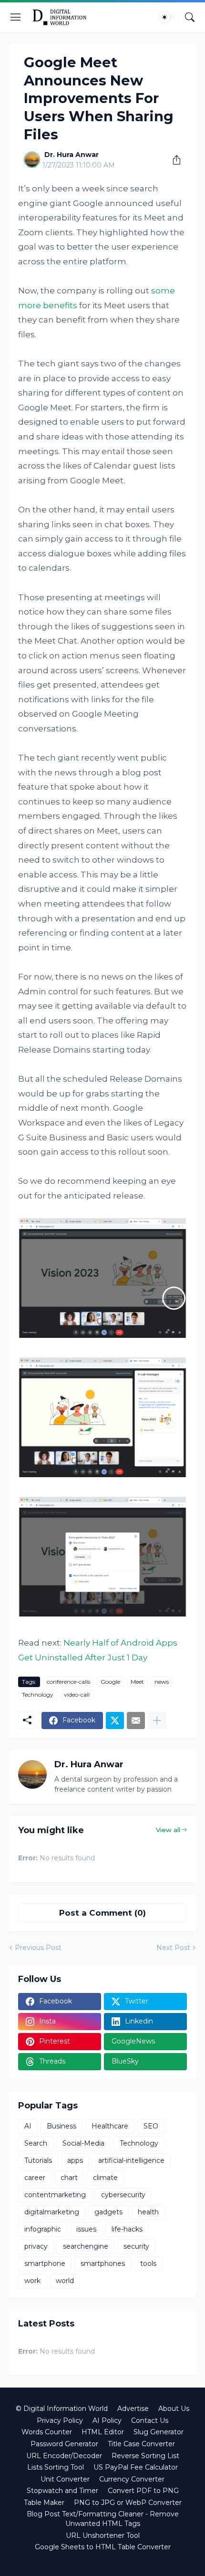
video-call (77, 1695)
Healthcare (110, 2126)
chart (69, 2178)
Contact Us (150, 2420)
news (162, 1682)
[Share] (173, 160)
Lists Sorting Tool (56, 2467)
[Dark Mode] (167, 17)
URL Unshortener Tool (103, 2535)
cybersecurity (123, 2195)
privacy (36, 2246)
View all (168, 1830)
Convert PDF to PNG (143, 2491)
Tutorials (38, 2160)
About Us (174, 2409)
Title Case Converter (141, 2444)
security (136, 2246)
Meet (137, 1682)
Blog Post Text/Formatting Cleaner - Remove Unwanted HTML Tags (103, 2519)
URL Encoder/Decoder (64, 2456)
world (65, 2281)
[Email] (136, 1721)
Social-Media (83, 2143)
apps (75, 2160)
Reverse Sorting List (145, 2456)
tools (148, 2263)
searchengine (86, 2246)
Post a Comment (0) (102, 1913)
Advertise (133, 2409)
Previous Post (38, 1948)
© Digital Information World (62, 2409)
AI (28, 2126)
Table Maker (44, 2503)
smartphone (45, 2263)
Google (110, 1682)
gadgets (108, 2212)
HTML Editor (103, 2432)
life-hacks (127, 2229)
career (35, 2178)
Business (61, 2126)
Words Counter (47, 2432)
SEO (151, 2126)
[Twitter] (115, 1721)
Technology (38, 1695)
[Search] (190, 17)
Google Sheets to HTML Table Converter (103, 2547)
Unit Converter (65, 2479)
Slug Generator (159, 2432)
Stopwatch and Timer (62, 2491)
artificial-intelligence (131, 2160)
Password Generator (64, 2444)
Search (36, 2143)
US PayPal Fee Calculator (136, 2467)
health (148, 2212)
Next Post (173, 1948)
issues (86, 2229)
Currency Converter (132, 2479)
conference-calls (68, 1682)
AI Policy (107, 2420)
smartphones (103, 2263)
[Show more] (157, 1721)
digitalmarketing (52, 2212)
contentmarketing (55, 2195)
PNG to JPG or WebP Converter (128, 2503)
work (32, 2281)
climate (105, 2178)
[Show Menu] (16, 17)
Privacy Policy (60, 2420)
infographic (43, 2229)
